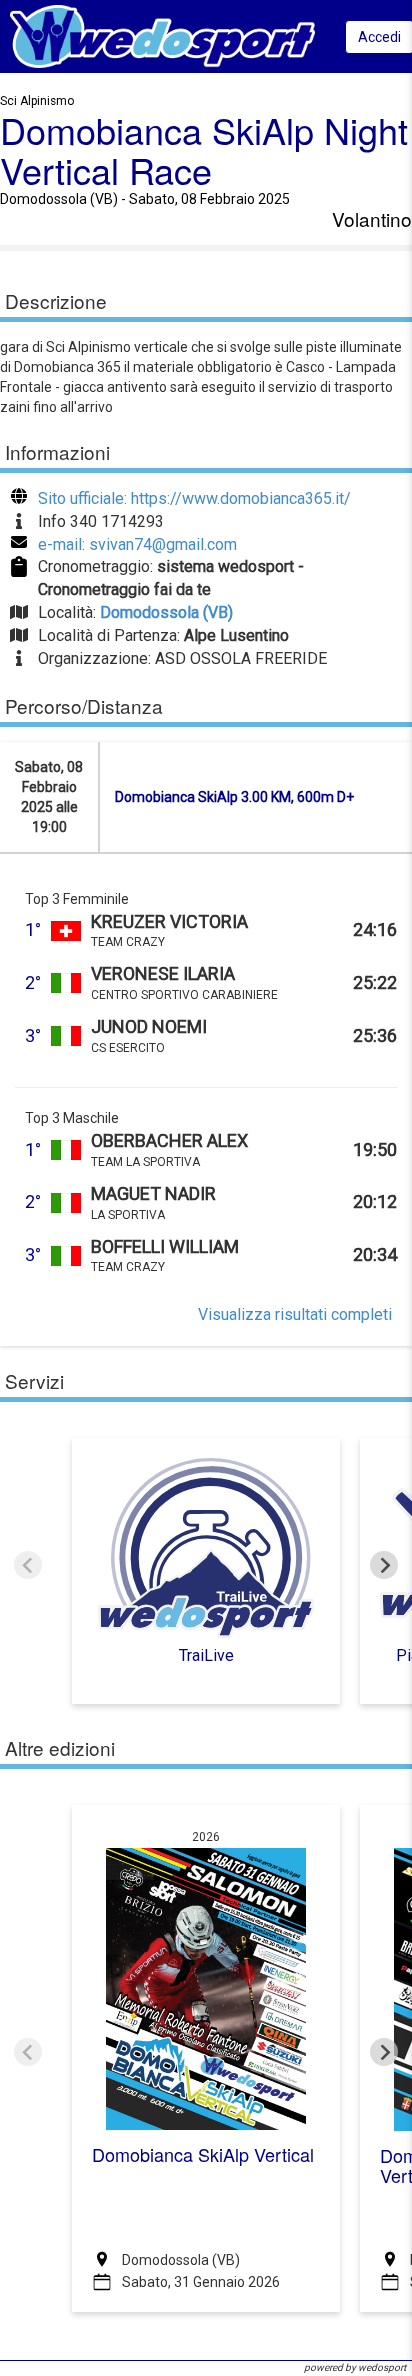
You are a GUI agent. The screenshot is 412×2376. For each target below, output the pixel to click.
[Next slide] (384, 1565)
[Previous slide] (28, 1565)
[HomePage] (162, 35)
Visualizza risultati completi (295, 1314)
